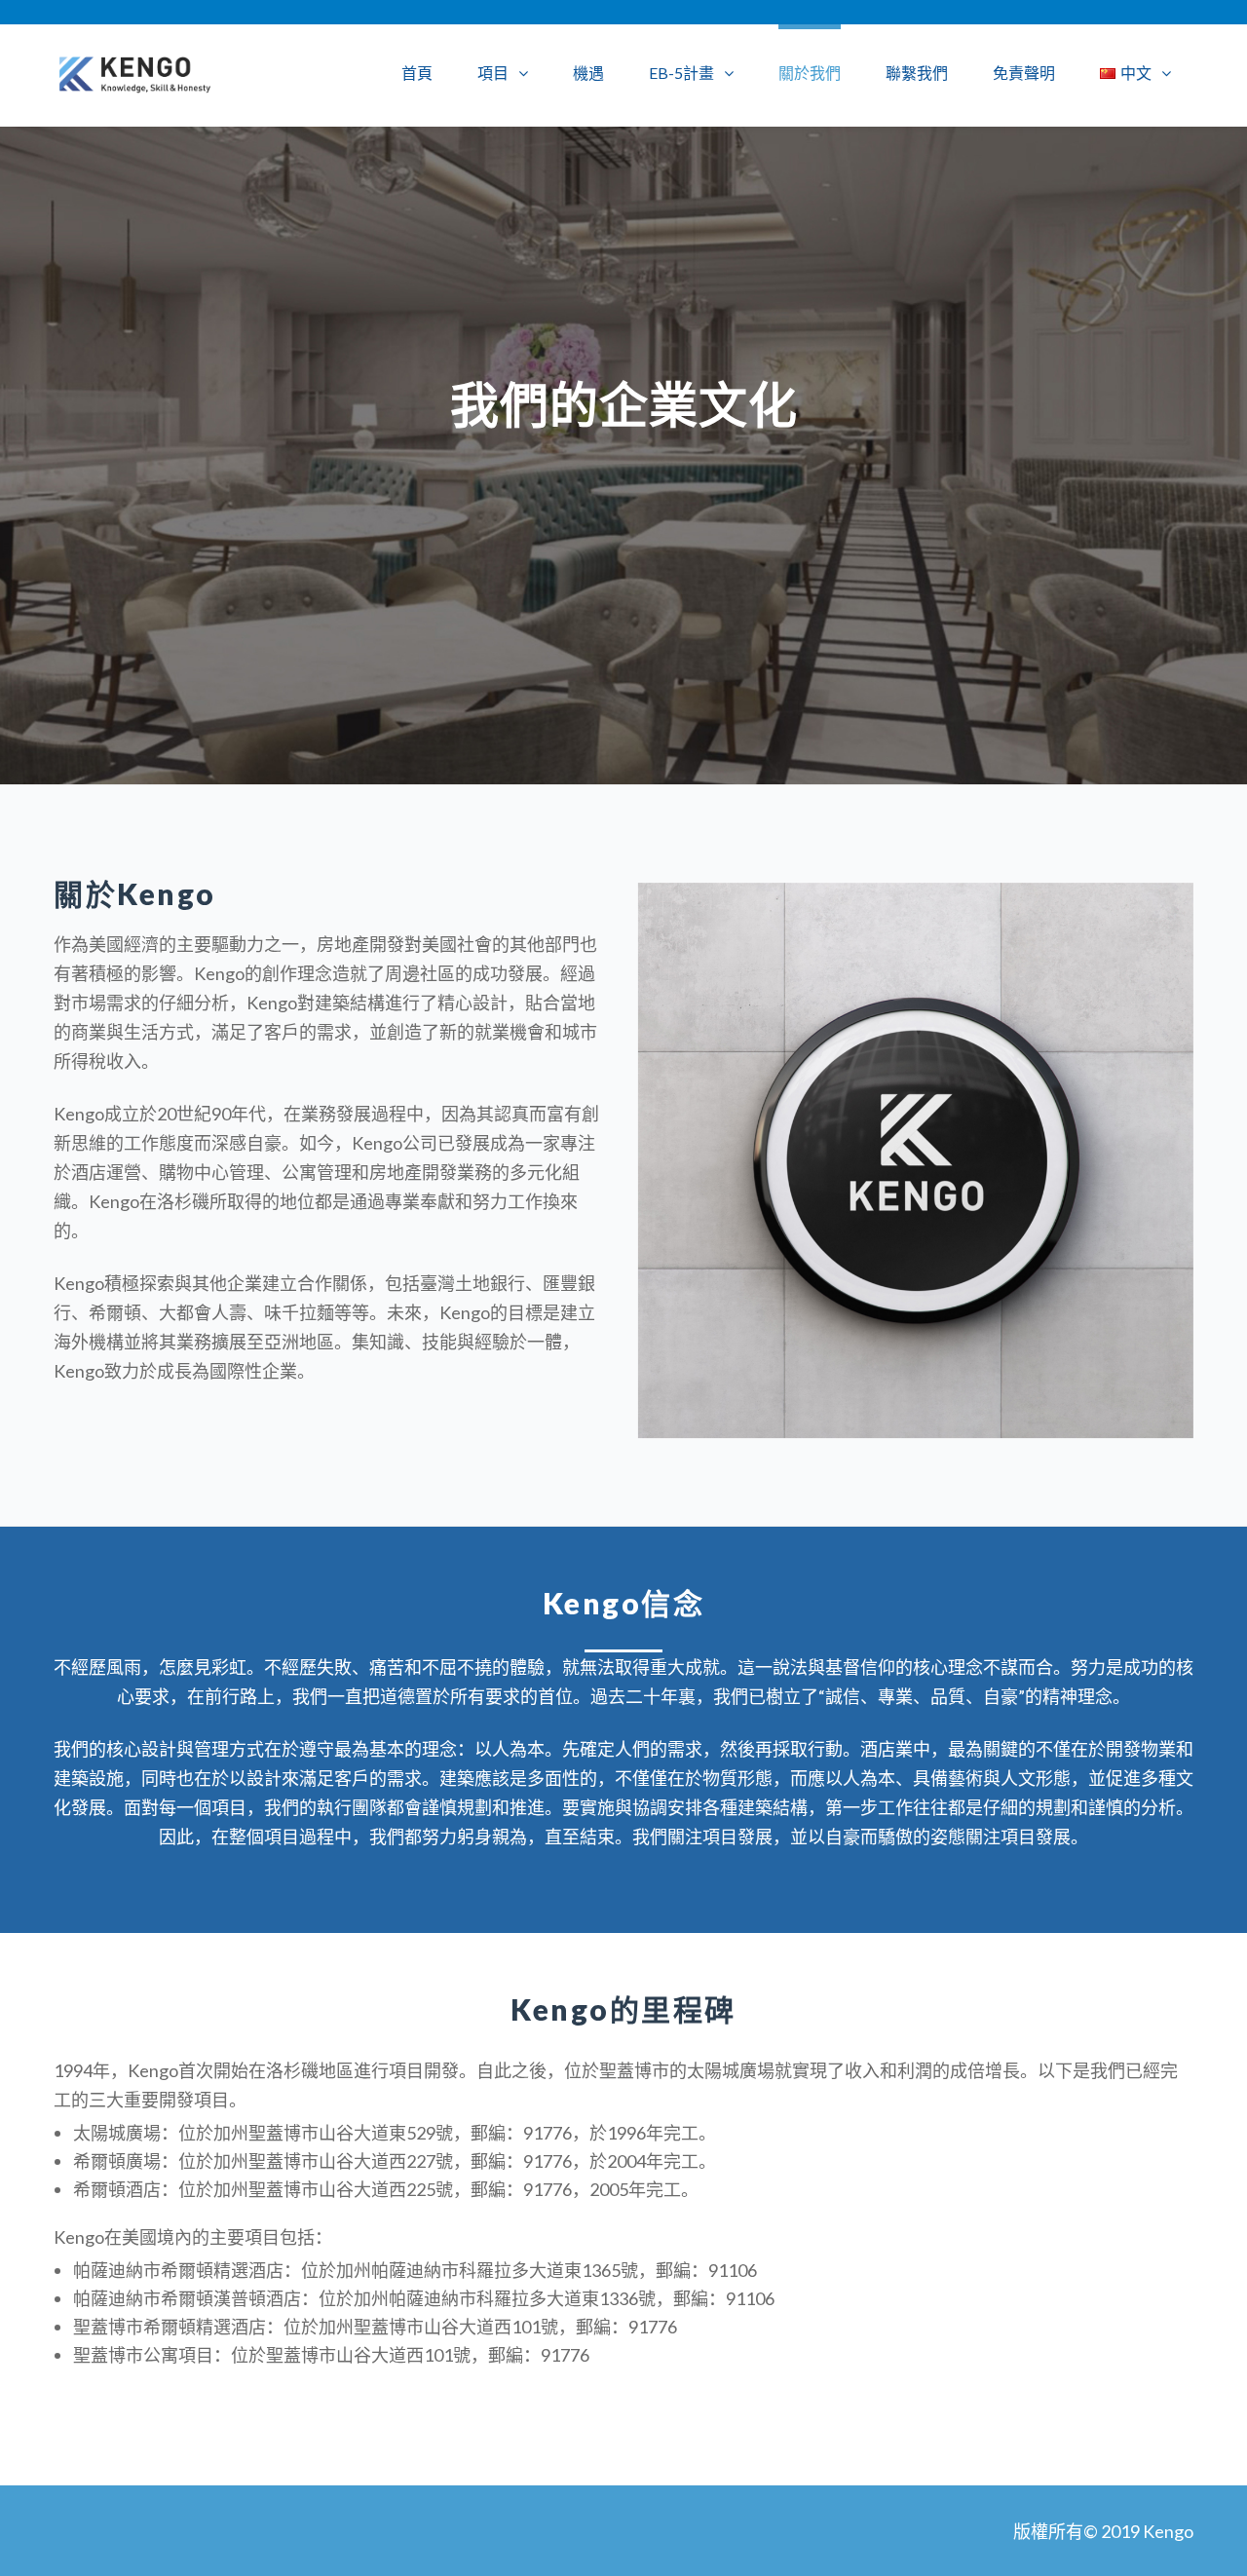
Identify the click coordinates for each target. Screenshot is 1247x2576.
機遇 (588, 73)
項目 (493, 73)
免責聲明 (1024, 73)
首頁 (417, 73)
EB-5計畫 (681, 73)
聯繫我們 (917, 73)
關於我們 (810, 73)
